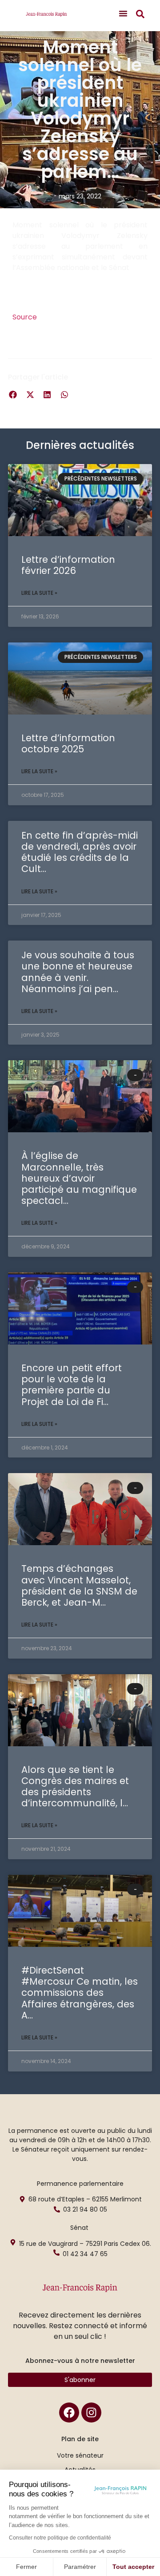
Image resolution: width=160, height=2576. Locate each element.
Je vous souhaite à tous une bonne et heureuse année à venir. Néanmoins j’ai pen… (78, 972)
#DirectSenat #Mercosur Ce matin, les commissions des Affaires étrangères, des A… (80, 1993)
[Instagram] (91, 2412)
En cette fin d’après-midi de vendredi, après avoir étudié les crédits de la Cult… (80, 852)
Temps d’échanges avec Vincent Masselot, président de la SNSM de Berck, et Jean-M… (79, 1585)
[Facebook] (69, 2412)
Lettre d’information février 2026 (68, 565)
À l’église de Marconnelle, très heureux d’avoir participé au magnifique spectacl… (79, 1178)
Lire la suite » (39, 593)
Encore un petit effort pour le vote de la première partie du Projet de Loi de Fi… (72, 1385)
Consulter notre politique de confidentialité (60, 2538)
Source (25, 317)
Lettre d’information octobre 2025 (68, 743)
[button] (123, 13)
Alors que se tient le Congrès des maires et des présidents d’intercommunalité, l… (75, 1787)
